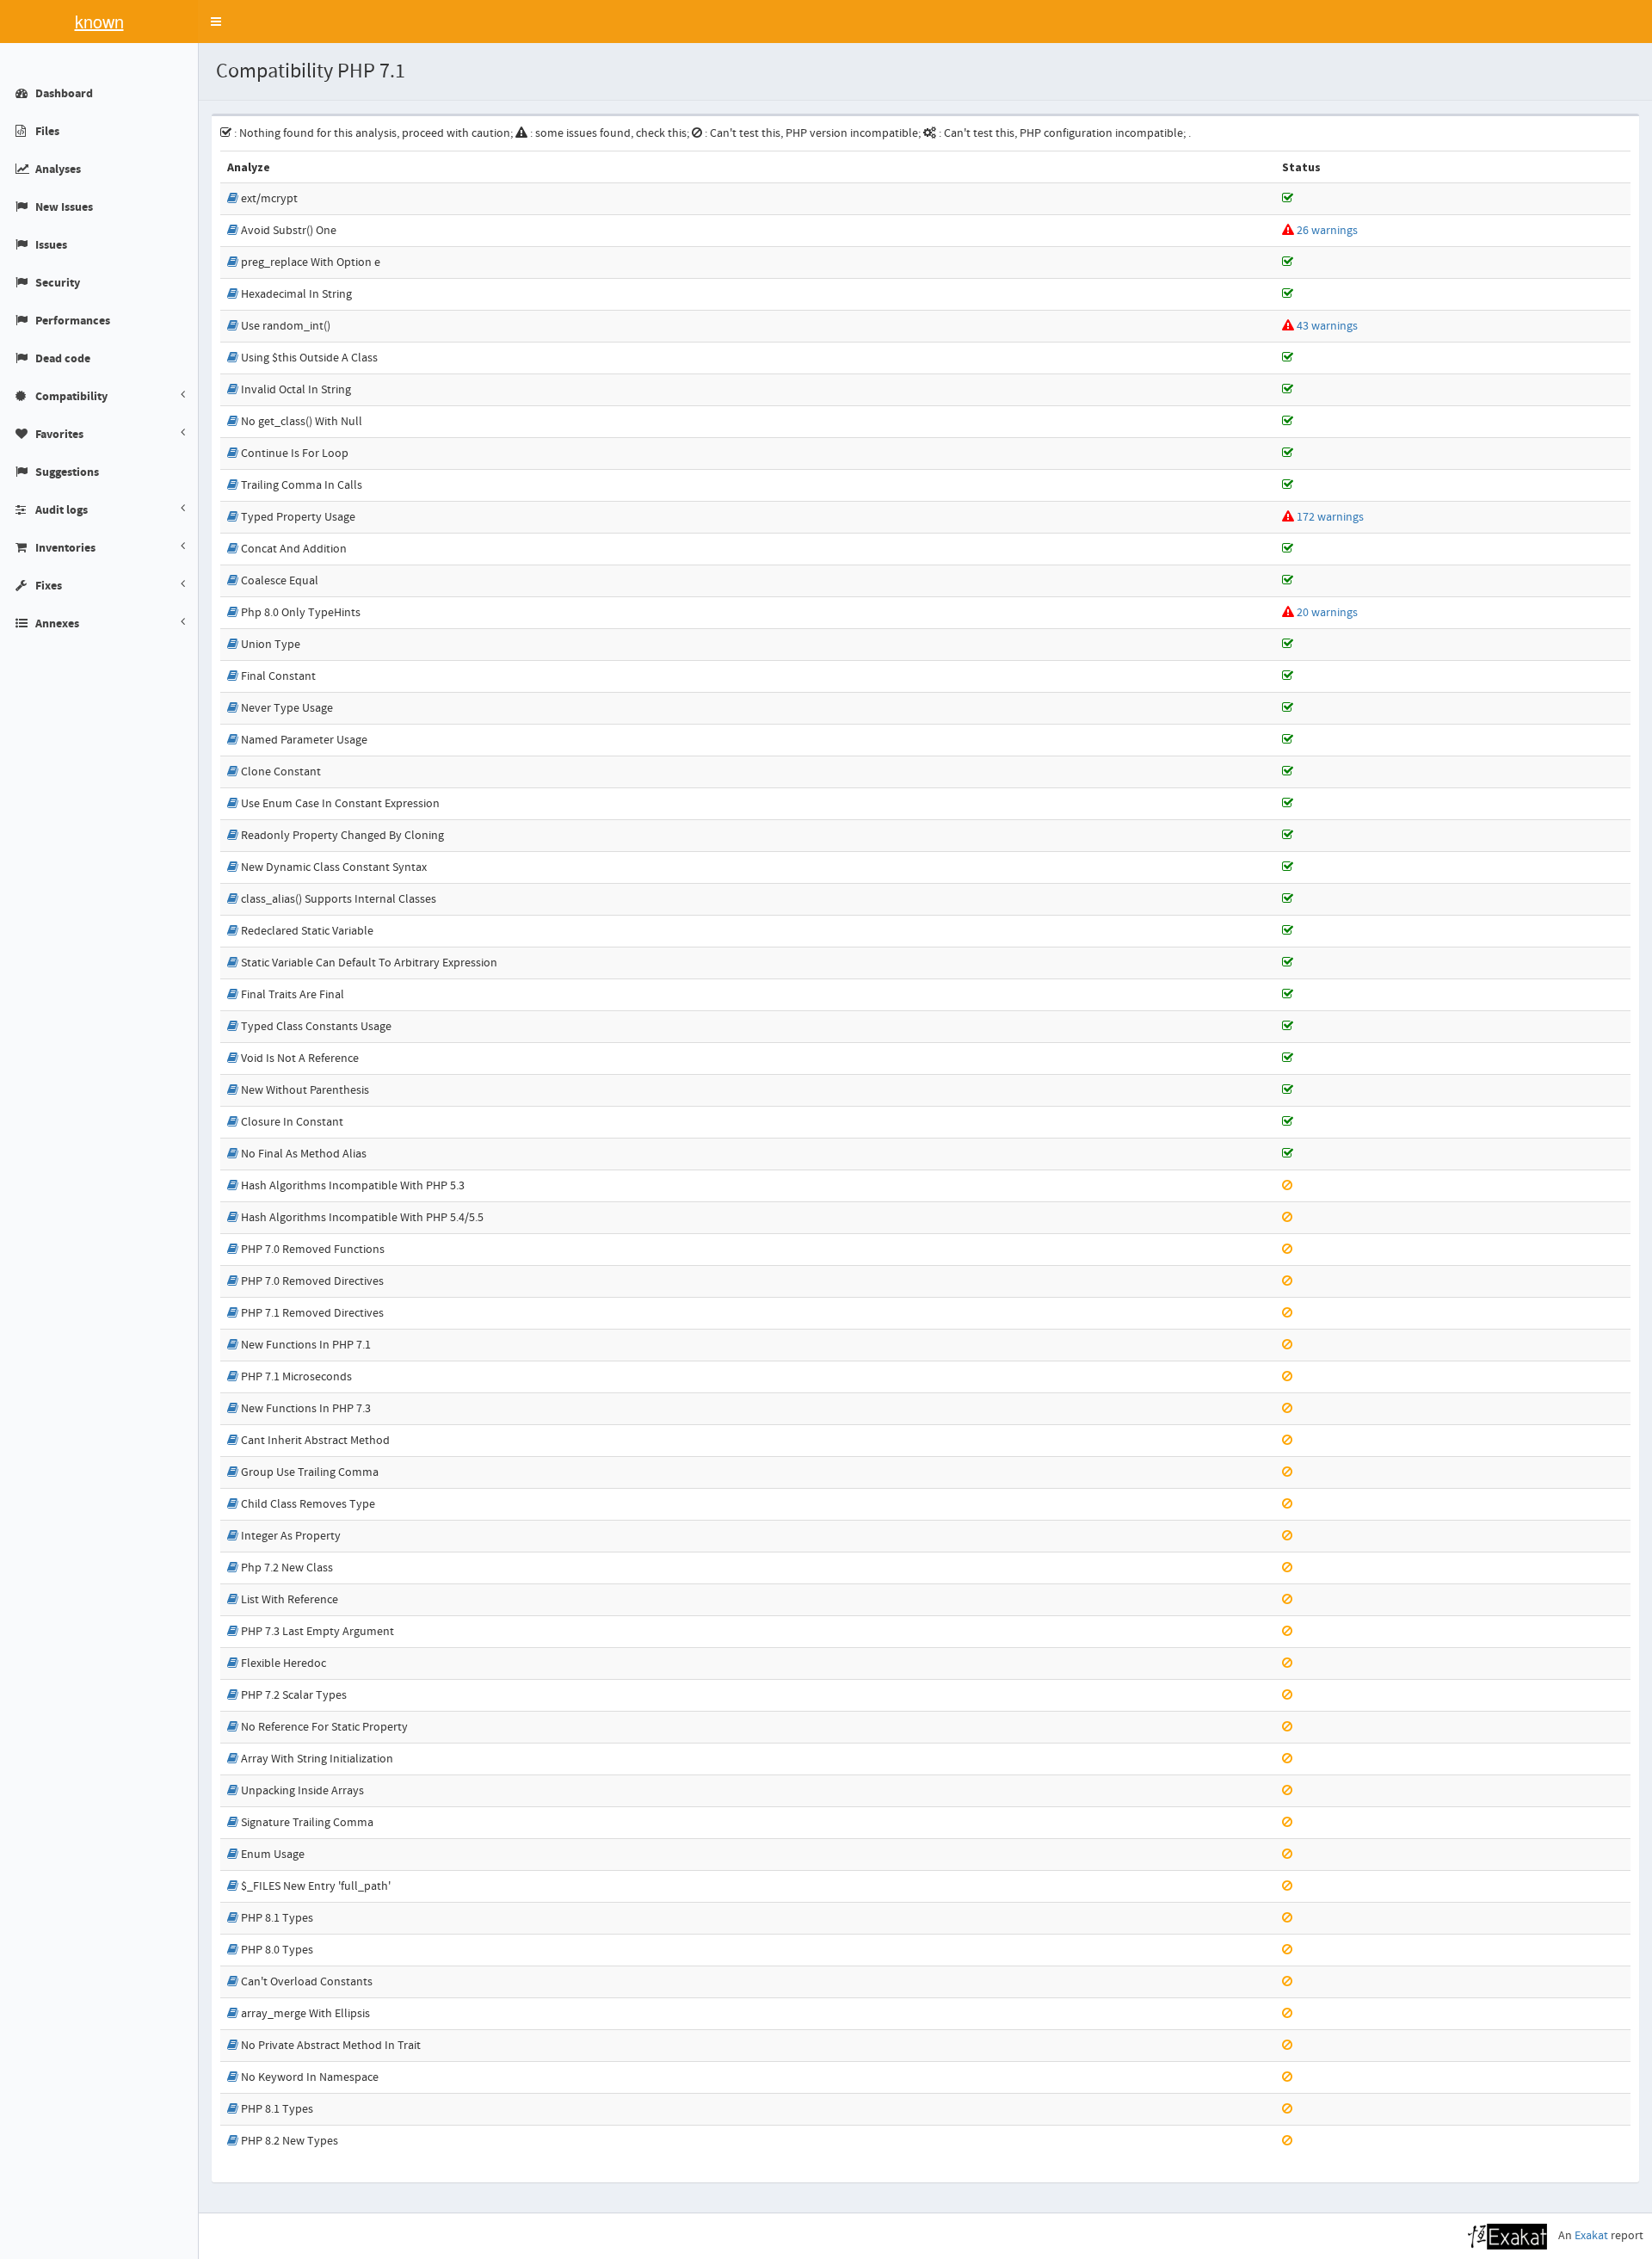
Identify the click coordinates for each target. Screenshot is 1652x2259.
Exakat (1591, 2236)
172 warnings (1330, 517)
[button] (216, 22)
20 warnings (1327, 613)
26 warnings (1327, 231)
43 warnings (1327, 326)
